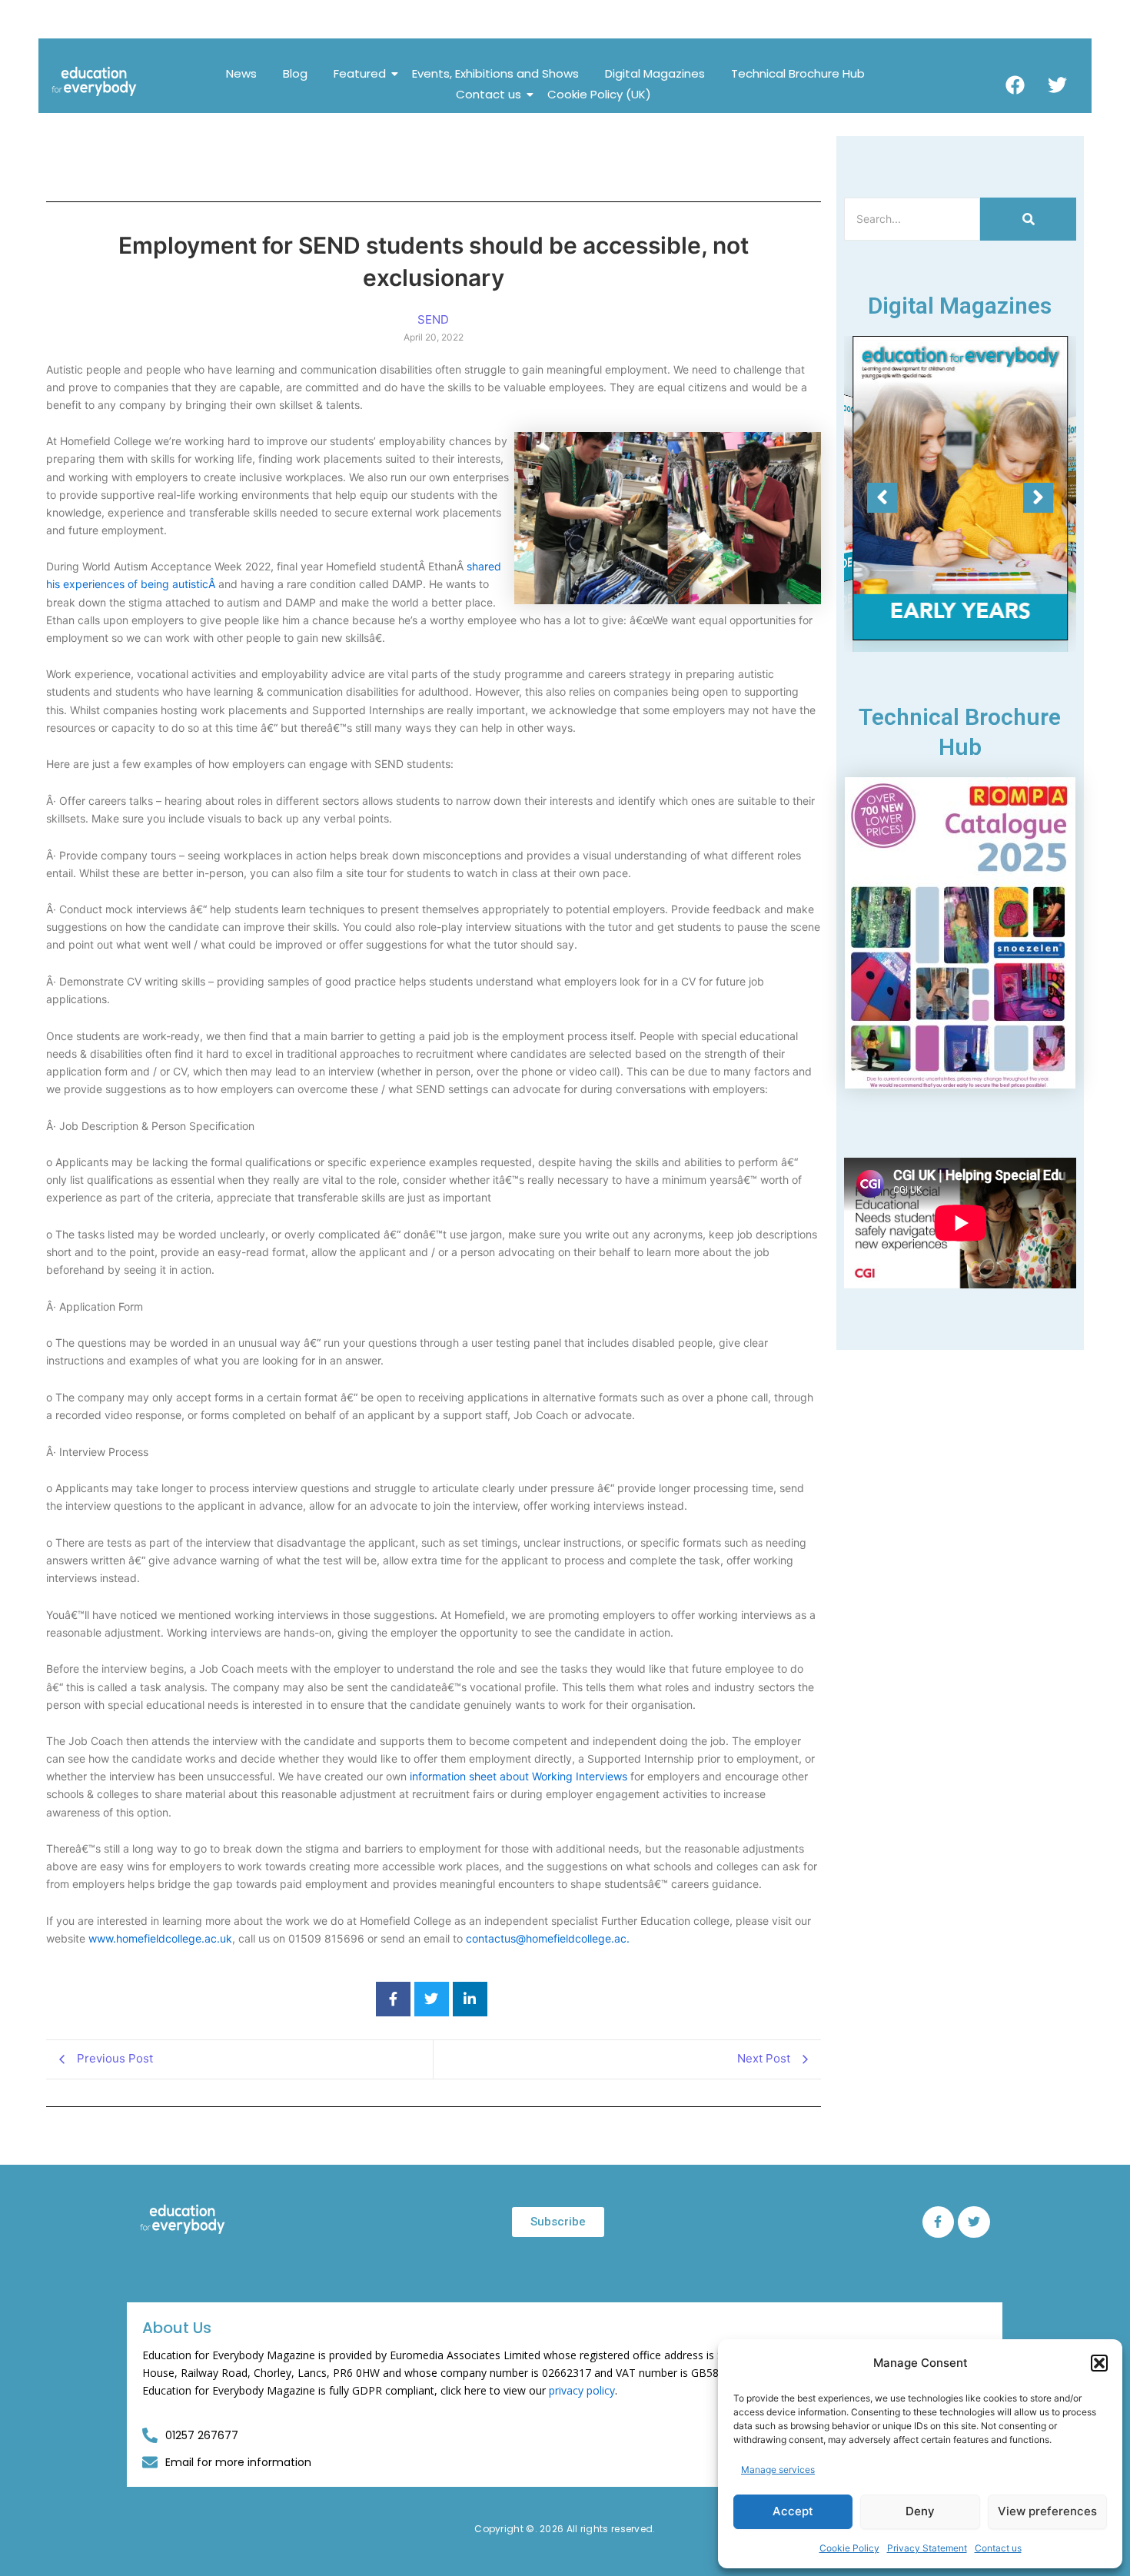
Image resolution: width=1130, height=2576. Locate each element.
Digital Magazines (655, 73)
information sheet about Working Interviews (518, 1776)
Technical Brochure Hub (798, 73)
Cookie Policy (849, 2548)
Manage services (778, 2470)
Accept (793, 2511)
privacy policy (582, 2390)
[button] (1099, 2363)
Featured (360, 73)
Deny (920, 2511)
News (241, 73)
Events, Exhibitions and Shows (495, 73)
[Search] (1028, 219)
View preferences (1047, 2511)
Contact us (998, 2548)
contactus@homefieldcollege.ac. (548, 1938)
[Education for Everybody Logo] (94, 81)
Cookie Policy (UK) (599, 94)
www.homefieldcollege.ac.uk (160, 1938)
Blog (295, 73)
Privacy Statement (927, 2548)
